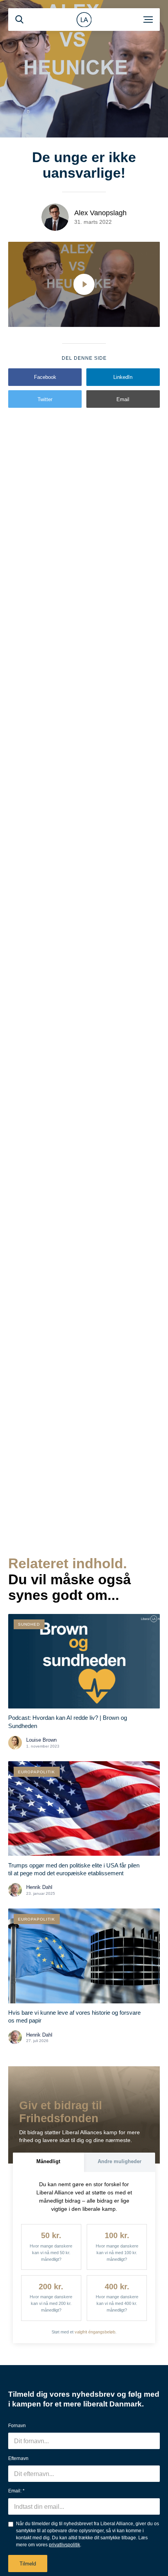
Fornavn (17, 2426)
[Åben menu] (148, 20)
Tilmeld (28, 2564)
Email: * (16, 2491)
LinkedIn (123, 377)
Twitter (45, 399)
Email (123, 399)
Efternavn (18, 2458)
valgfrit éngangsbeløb (95, 2332)
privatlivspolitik (64, 2545)
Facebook (45, 377)
